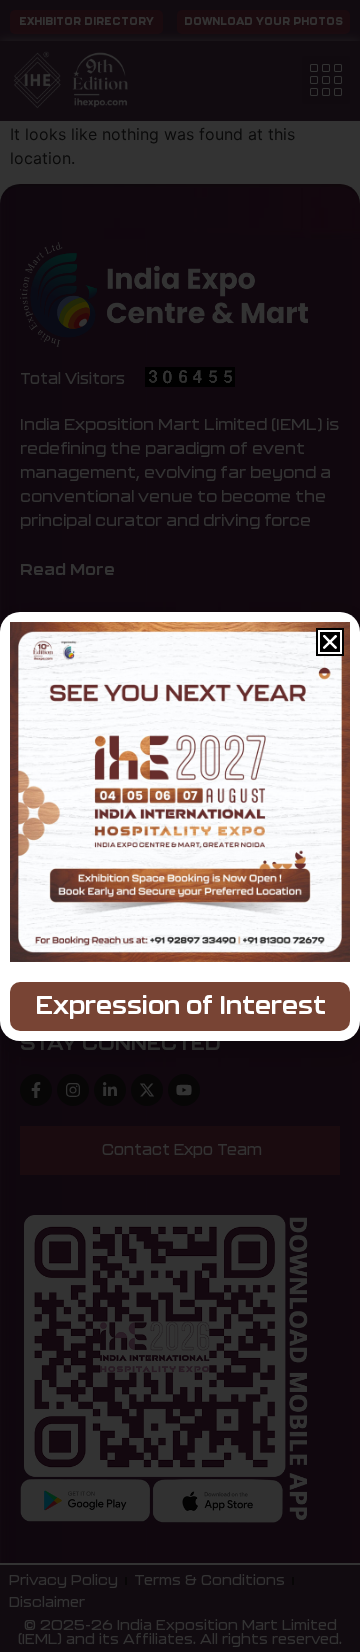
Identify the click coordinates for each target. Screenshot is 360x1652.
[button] (330, 642)
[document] (180, 826)
